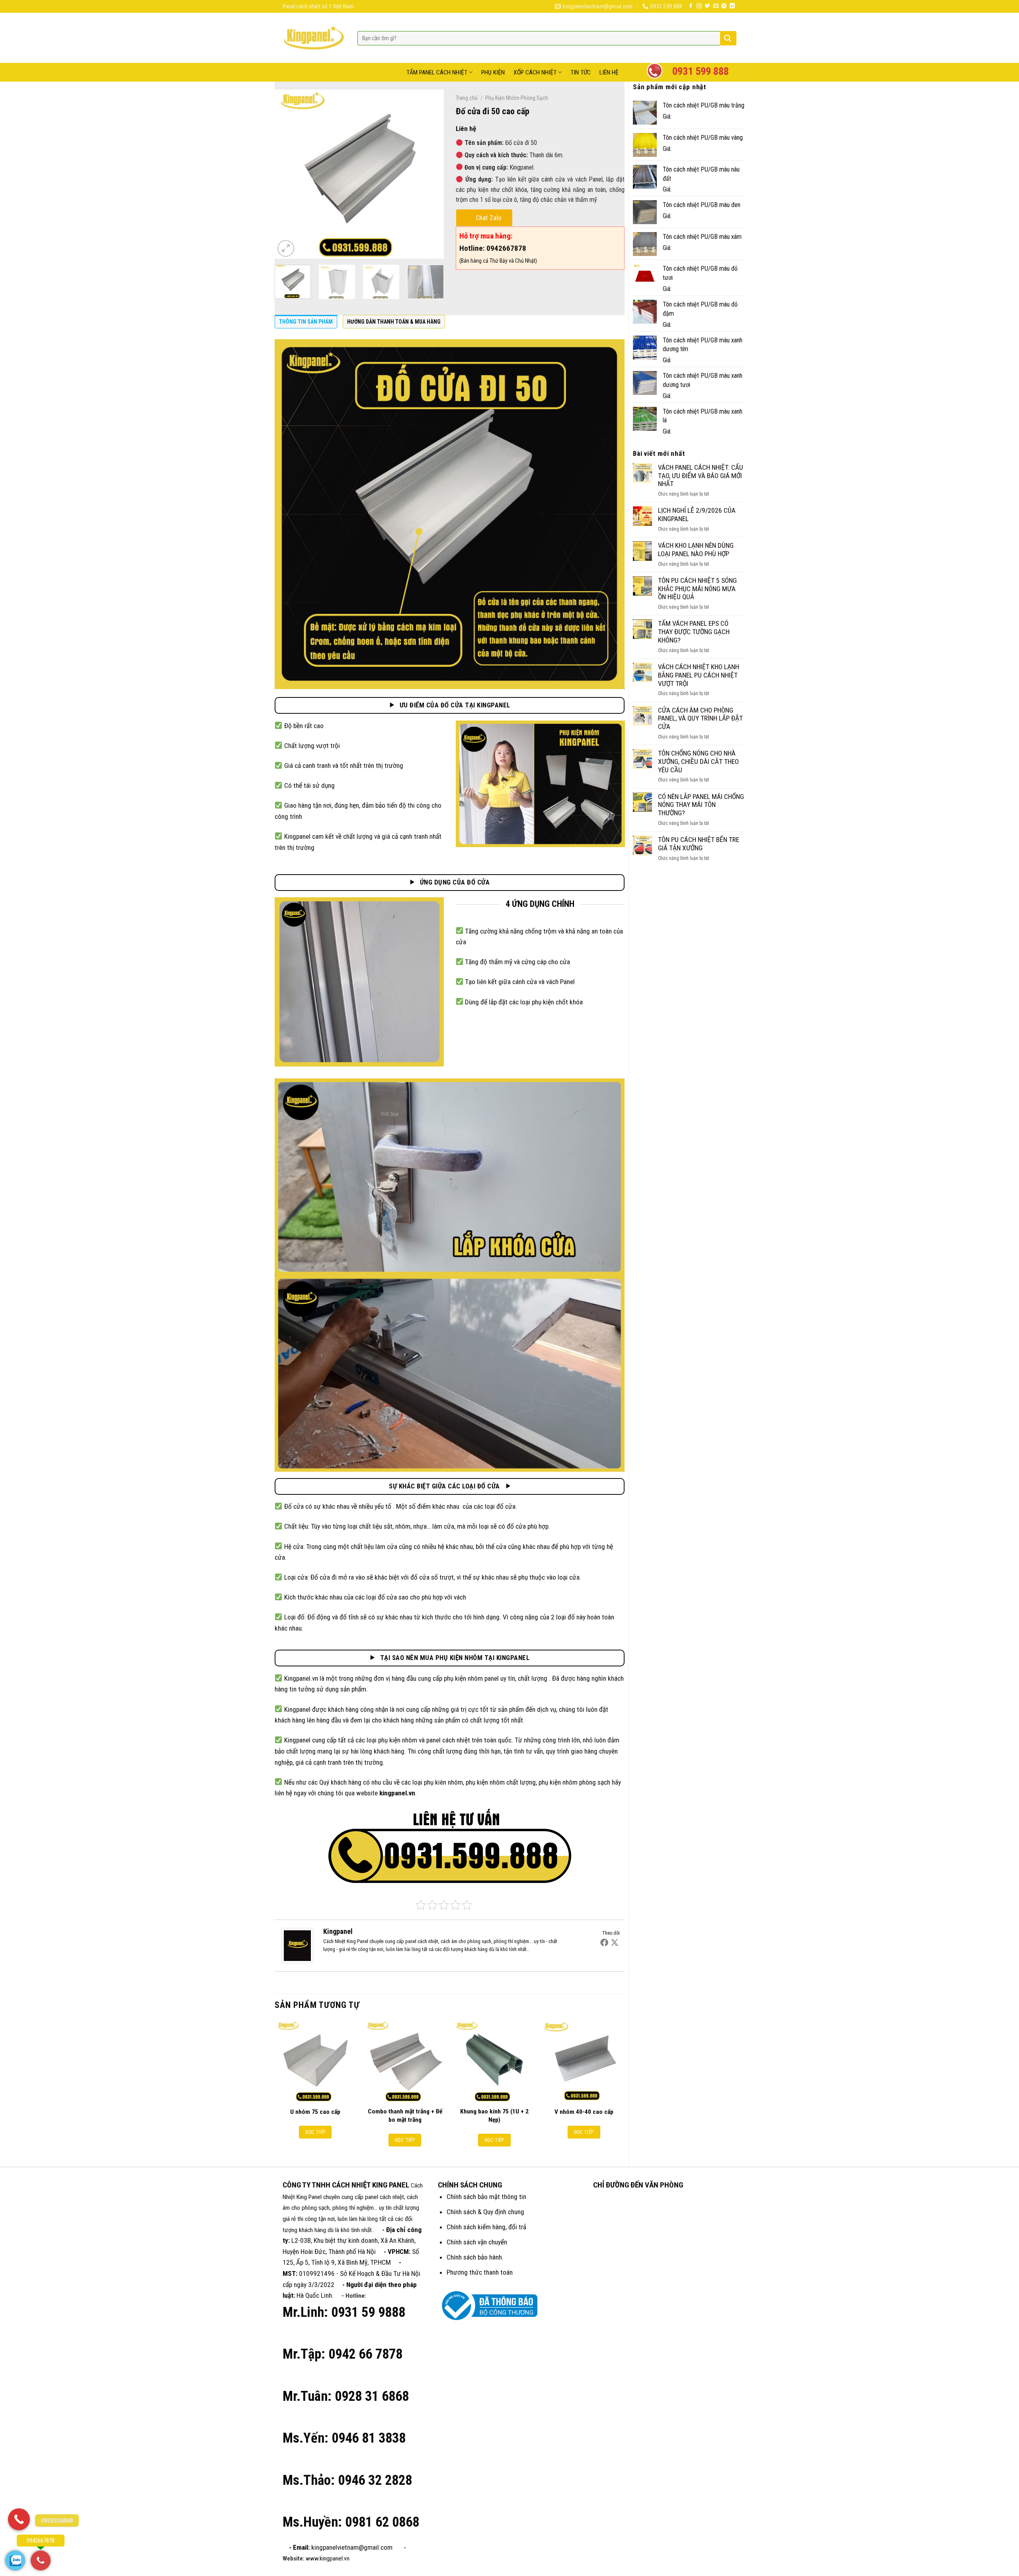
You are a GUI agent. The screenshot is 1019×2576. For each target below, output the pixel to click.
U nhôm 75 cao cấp (315, 2112)
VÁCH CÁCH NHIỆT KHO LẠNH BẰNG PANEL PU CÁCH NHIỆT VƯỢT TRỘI (699, 675)
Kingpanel (338, 1931)
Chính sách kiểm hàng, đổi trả (486, 2227)
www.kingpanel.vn (328, 2558)
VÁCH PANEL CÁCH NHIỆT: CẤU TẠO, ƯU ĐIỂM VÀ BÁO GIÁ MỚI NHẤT (701, 476)
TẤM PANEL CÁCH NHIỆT (437, 72)
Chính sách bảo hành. (475, 2257)
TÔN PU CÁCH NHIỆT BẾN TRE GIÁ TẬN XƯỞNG (699, 844)
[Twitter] (615, 1942)
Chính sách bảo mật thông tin (486, 2197)
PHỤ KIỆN (493, 72)
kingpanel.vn (397, 1793)
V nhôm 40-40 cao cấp (584, 2112)
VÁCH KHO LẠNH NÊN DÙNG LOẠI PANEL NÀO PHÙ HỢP (696, 550)
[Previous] (288, 174)
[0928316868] (19, 2519)
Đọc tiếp (315, 2132)
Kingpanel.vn (301, 1678)
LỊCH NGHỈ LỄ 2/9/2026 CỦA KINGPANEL (697, 515)
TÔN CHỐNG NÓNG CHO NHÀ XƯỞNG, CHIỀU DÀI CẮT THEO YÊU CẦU (698, 761)
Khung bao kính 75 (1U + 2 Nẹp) (494, 2115)
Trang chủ (467, 98)
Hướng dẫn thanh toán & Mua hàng (394, 322)
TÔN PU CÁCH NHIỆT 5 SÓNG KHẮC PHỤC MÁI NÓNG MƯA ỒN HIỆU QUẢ (697, 589)
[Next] (430, 174)
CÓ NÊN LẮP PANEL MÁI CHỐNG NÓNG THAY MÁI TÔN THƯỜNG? (701, 805)
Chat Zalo (489, 218)
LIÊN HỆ (609, 72)
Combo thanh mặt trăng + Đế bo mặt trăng (405, 2115)
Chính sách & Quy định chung (485, 2212)
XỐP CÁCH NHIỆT (535, 72)
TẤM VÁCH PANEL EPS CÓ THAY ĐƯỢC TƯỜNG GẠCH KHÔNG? (694, 632)
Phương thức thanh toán (480, 2272)
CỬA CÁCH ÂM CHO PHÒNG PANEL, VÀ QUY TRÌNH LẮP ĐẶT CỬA (700, 718)
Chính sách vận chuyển (477, 2242)
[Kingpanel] (297, 1945)
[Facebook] (604, 1942)
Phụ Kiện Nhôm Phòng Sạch (517, 98)
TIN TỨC (581, 72)
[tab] (306, 324)
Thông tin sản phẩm (306, 322)
